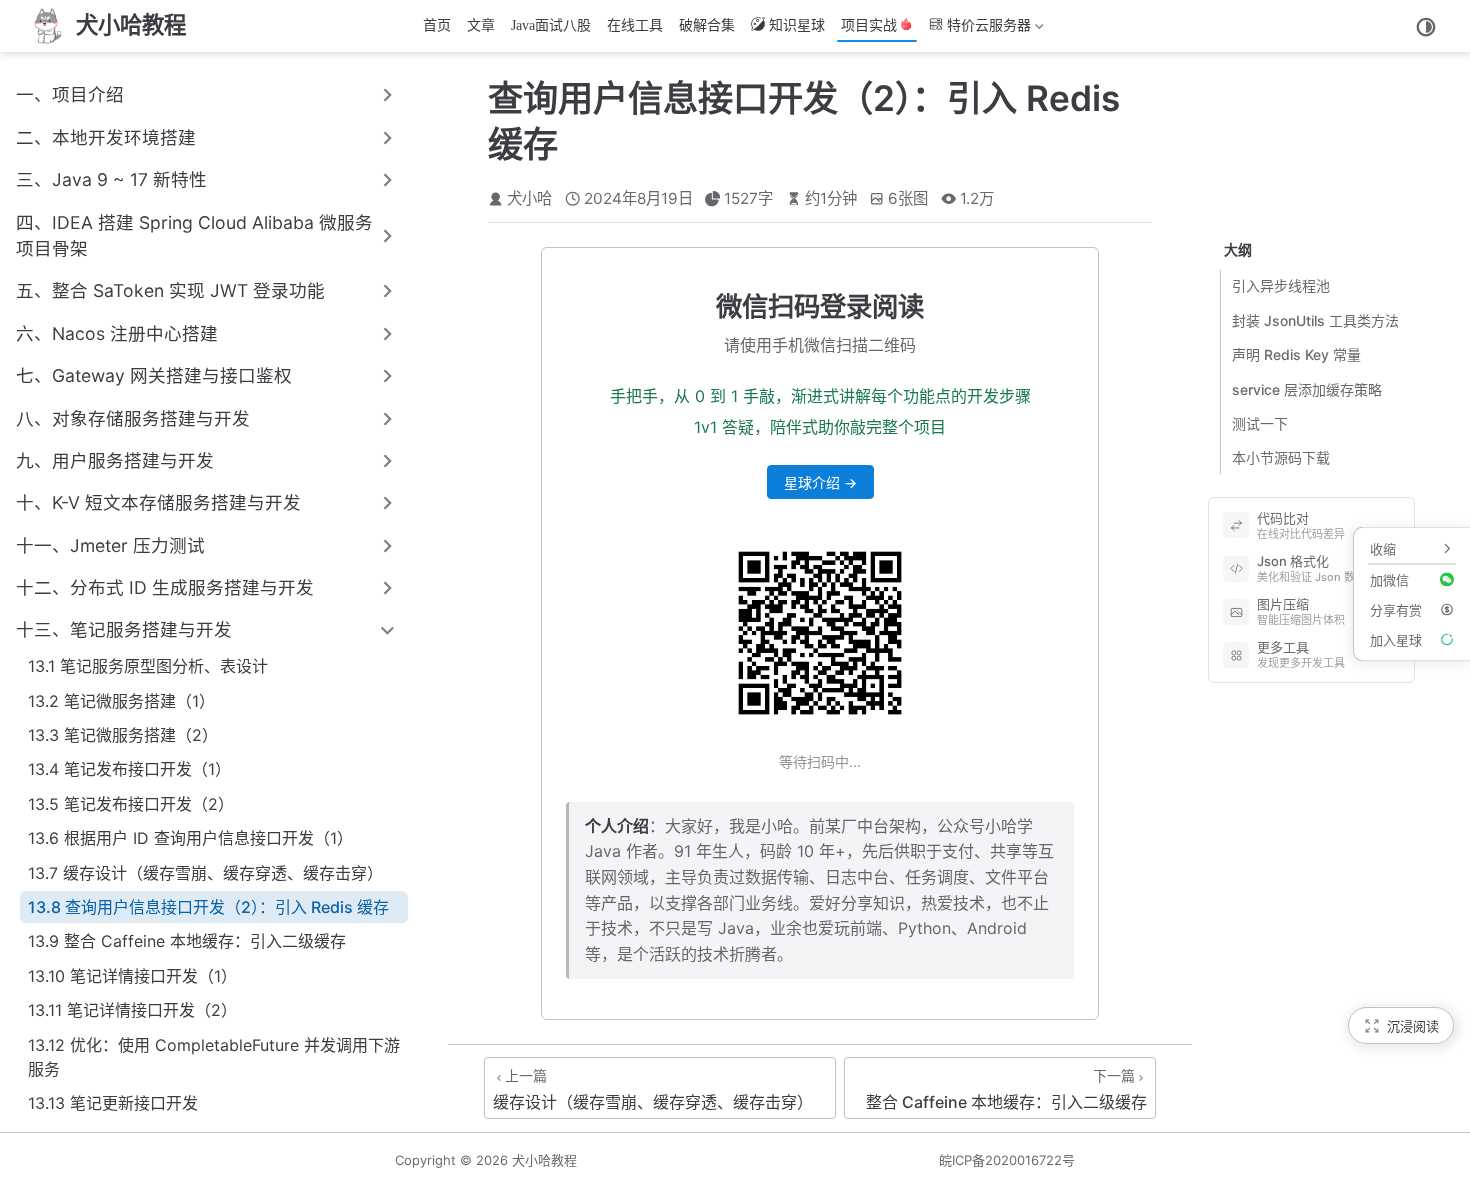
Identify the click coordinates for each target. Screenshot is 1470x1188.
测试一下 (1260, 423)
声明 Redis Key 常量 (1296, 354)
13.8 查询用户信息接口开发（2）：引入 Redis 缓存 (208, 907)
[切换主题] (1426, 27)
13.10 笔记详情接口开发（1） (132, 976)
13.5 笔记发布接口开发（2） (131, 804)
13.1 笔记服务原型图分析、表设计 (148, 666)
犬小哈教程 (544, 1160)
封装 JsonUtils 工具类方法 (1315, 320)
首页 (437, 25)
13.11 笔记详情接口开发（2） (132, 1010)
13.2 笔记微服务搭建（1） (121, 701)
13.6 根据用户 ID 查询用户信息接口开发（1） (190, 838)
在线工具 (635, 25)
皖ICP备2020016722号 (1007, 1160)
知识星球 (797, 25)
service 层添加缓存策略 (1307, 389)
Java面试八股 (551, 25)
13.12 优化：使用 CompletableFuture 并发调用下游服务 (214, 1057)
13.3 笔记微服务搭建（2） (123, 735)
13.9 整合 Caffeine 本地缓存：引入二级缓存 (187, 941)
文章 (481, 25)
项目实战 (869, 25)
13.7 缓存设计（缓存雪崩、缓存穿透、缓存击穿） (205, 873)
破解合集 (707, 25)
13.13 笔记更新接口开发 (113, 1103)
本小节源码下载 (1281, 458)
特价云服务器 (978, 30)
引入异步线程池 (1281, 286)
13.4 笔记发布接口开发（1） (129, 769)
